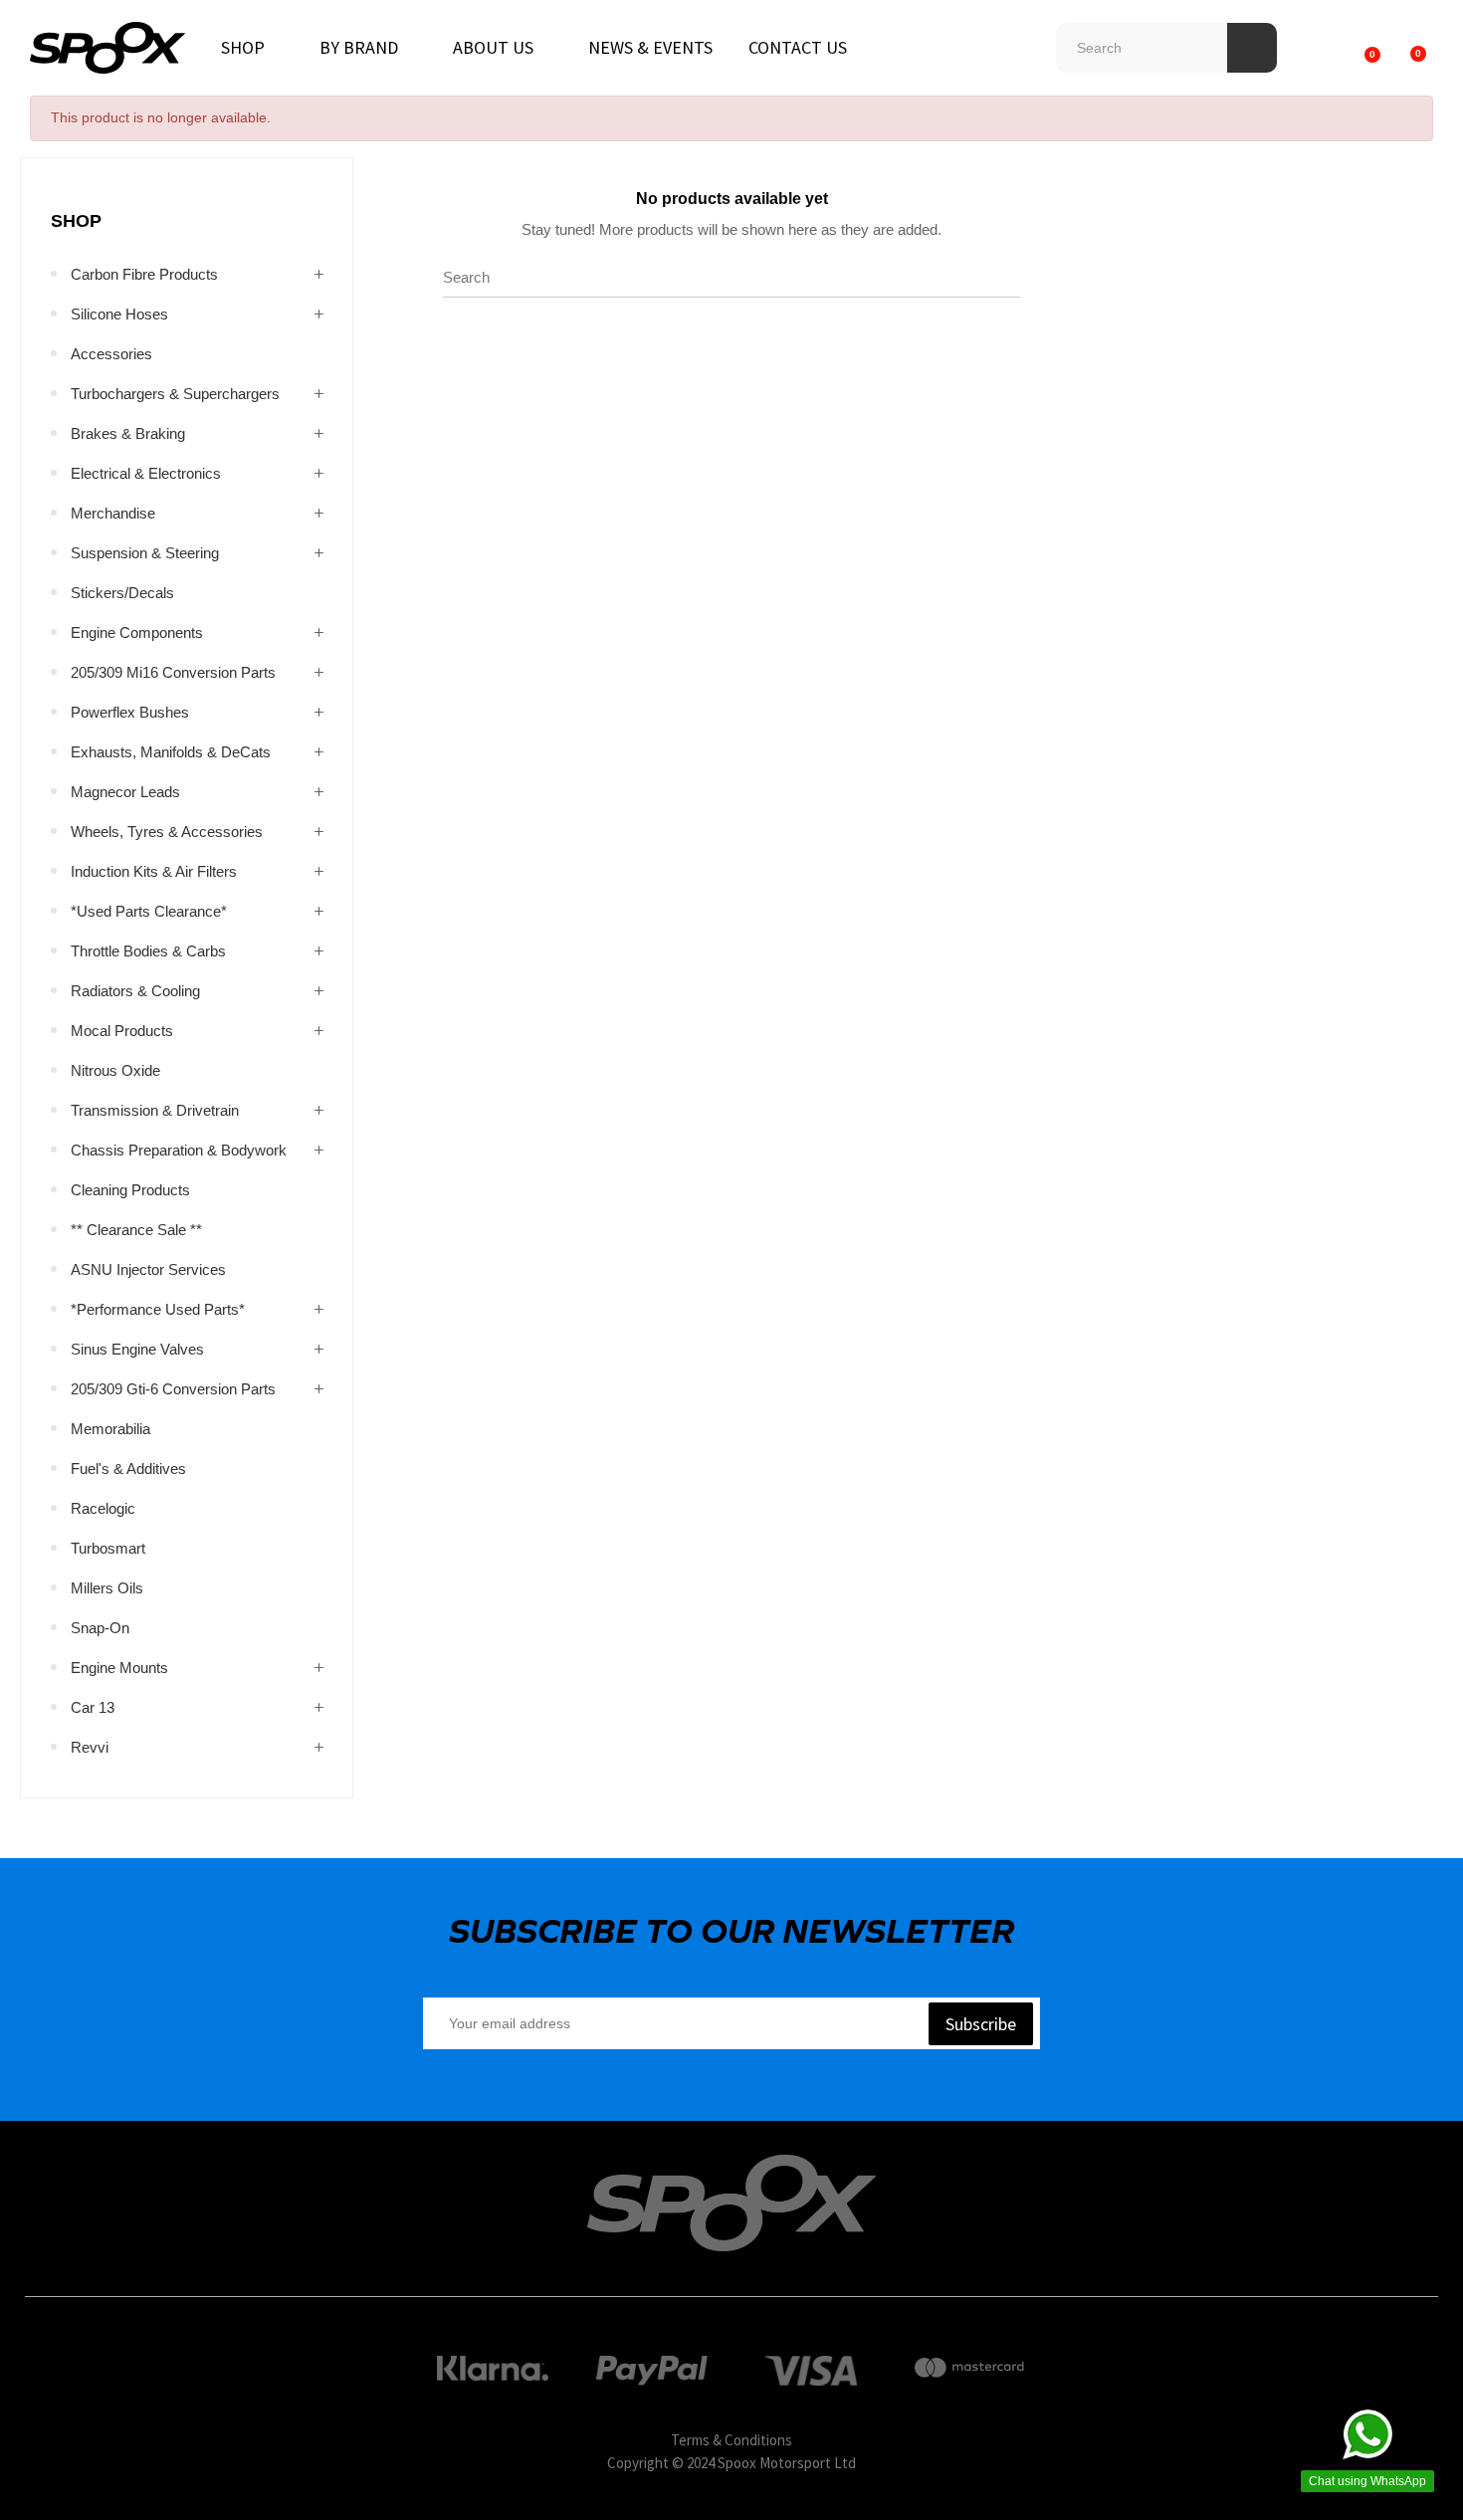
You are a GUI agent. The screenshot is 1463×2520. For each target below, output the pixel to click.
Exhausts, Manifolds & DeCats (171, 752)
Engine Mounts (119, 1668)
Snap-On (100, 1628)
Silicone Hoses (119, 314)
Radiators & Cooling (135, 991)
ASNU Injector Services (148, 1269)
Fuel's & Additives (128, 1469)
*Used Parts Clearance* (149, 911)
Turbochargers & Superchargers (175, 394)
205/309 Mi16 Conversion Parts (173, 672)
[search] (1252, 48)
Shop (76, 221)
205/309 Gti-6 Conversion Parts (173, 1389)
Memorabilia (110, 1429)
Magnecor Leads (125, 792)
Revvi (90, 1747)
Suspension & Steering (145, 553)
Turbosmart (108, 1548)
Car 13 (93, 1707)
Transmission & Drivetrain (155, 1110)
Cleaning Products (130, 1190)
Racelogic (103, 1508)
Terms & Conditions (731, 2440)
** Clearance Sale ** (136, 1230)
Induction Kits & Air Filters (154, 871)
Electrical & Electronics (146, 473)
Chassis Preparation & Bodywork (179, 1150)
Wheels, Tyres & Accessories (167, 832)
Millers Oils (107, 1588)
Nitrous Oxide (115, 1070)
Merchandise (113, 513)
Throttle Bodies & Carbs (148, 951)
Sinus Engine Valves (137, 1349)
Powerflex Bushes (130, 712)
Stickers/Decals (122, 593)
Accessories (111, 354)
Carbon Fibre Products (144, 274)
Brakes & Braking (128, 433)
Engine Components (137, 632)
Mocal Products (122, 1031)
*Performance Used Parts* (158, 1309)
